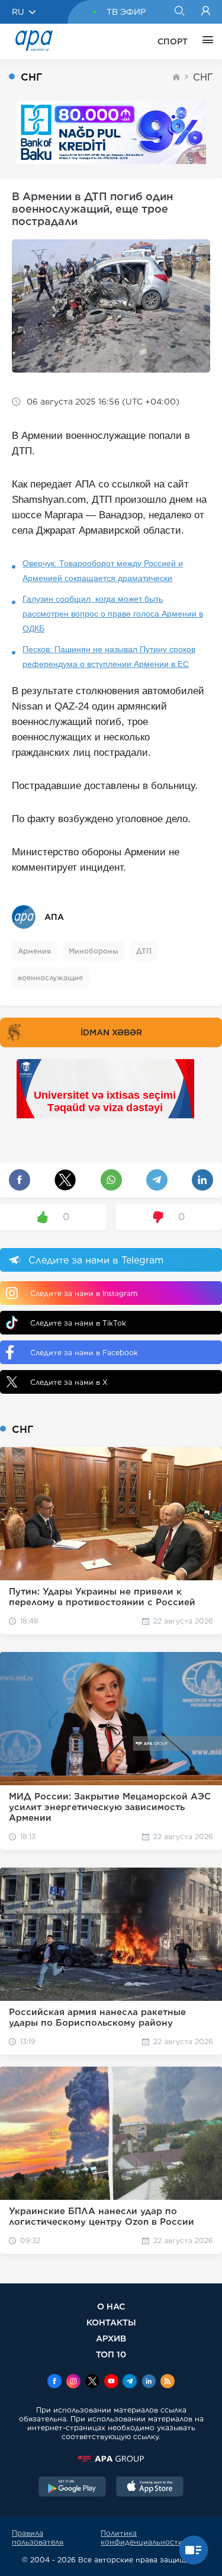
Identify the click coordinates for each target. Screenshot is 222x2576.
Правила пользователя (38, 2537)
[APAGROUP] (111, 2459)
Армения (34, 951)
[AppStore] (150, 2488)
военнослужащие (50, 978)
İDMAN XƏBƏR (111, 1032)
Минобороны (94, 951)
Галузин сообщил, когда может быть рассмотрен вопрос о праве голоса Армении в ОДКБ (113, 614)
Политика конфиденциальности (142, 2537)
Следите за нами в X (69, 1382)
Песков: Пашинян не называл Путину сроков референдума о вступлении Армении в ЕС (109, 657)
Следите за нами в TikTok (78, 1323)
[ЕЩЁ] (205, 41)
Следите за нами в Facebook (84, 1353)
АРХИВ (111, 2338)
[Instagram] (73, 2382)
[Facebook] (54, 2382)
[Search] (179, 12)
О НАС (111, 2306)
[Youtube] (111, 2382)
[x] (92, 2382)
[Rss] (168, 2382)
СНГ (203, 77)
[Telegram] (130, 2382)
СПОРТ (173, 41)
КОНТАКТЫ (111, 2322)
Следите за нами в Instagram (84, 1293)
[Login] (206, 12)
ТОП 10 (111, 2354)
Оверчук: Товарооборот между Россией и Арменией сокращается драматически (103, 571)
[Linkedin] (149, 2382)
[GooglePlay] (72, 2488)
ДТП (144, 951)
